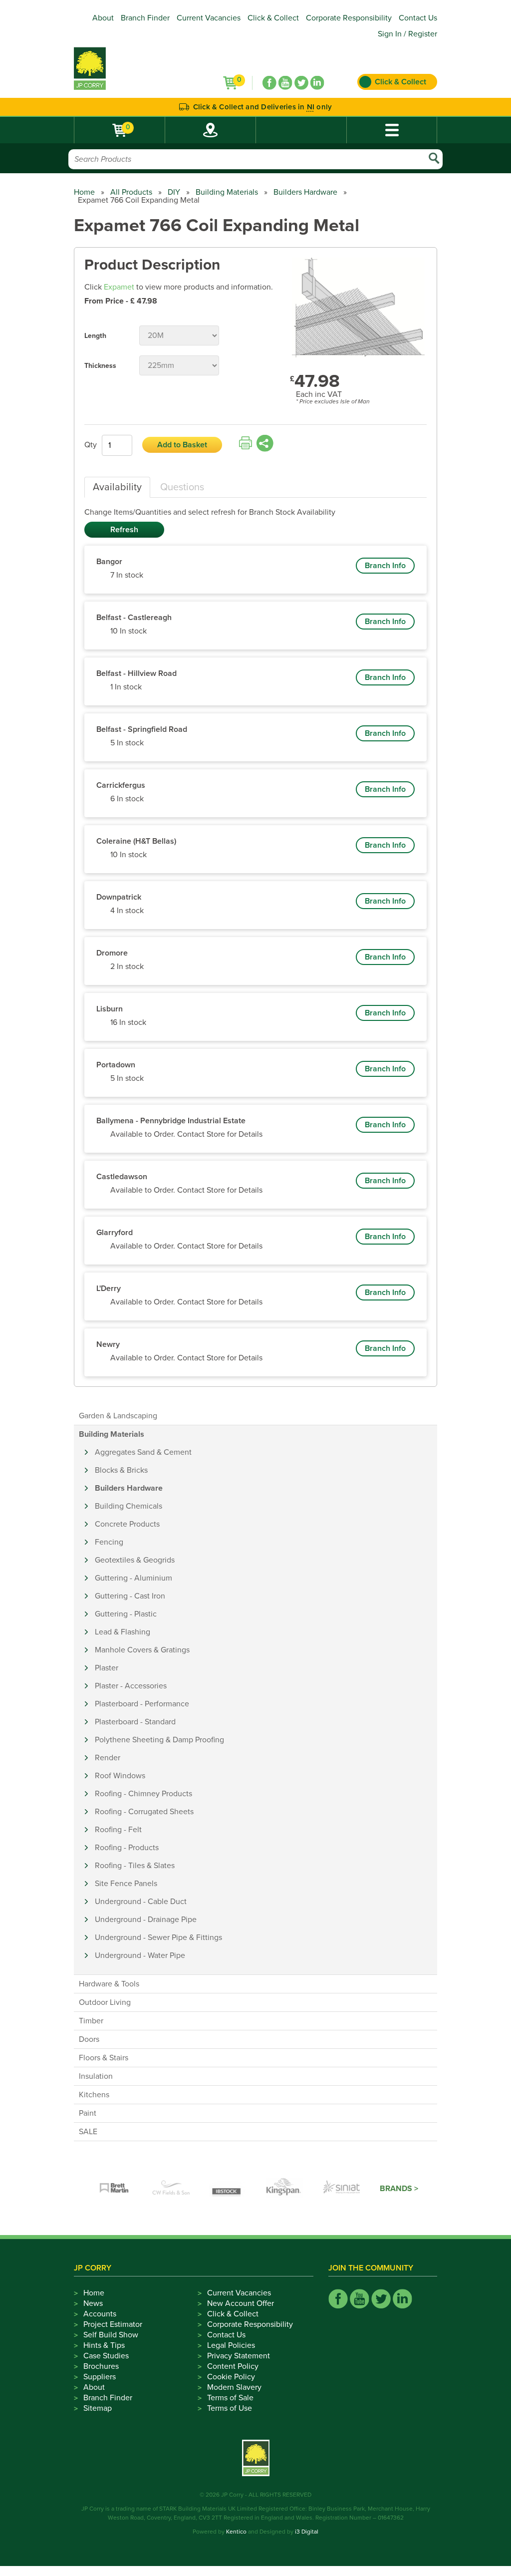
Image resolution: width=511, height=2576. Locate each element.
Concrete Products (127, 1524)
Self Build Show (111, 2335)
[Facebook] (269, 83)
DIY (174, 192)
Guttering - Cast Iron (130, 1596)
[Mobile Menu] (392, 130)
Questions (182, 487)
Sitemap (98, 2408)
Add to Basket (182, 445)
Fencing (109, 1542)
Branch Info (385, 566)
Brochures (101, 2366)
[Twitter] (301, 83)
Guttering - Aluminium (133, 1578)
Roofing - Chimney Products (143, 1794)
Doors (89, 2039)
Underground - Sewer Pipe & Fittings (158, 1937)
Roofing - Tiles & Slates (135, 1866)
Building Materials (227, 192)
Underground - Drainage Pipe (146, 1920)
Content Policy (233, 2366)
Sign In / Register (407, 34)
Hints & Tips (104, 2345)
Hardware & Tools (109, 1984)
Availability (117, 487)
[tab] (117, 487)
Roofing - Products (127, 1848)
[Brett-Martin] (114, 2189)
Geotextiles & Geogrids (135, 1560)
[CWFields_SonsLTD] (171, 2189)
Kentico (236, 2532)
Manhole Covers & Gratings (142, 1650)
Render (108, 1758)
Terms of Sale (230, 2398)
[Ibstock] (228, 2189)
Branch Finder (145, 18)
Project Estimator (113, 2324)
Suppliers (100, 2377)
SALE (88, 2132)
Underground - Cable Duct (141, 1902)
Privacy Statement (239, 2356)
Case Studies (106, 2356)
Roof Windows (120, 1776)
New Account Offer (241, 2303)
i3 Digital (307, 2532)
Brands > (399, 2189)
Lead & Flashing (123, 1632)
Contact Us (418, 18)
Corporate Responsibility (349, 18)
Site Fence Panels (126, 1884)
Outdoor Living (105, 2002)
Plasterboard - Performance (142, 1704)
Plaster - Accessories (131, 1686)
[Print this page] (246, 443)
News (93, 2303)
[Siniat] (342, 2189)
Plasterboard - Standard (135, 1722)
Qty (91, 445)
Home (84, 192)
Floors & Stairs (104, 2058)
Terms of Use (230, 2408)
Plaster (107, 1668)
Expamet (119, 287)
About (103, 18)
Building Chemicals (128, 1506)
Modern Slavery (234, 2387)
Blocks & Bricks (121, 1470)
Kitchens (94, 2095)
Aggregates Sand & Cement (143, 1452)
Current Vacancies (209, 18)
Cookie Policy (231, 2377)
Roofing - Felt (118, 1830)
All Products (131, 192)
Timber (91, 2021)
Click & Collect (273, 18)
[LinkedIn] (317, 83)
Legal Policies (231, 2345)
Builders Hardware (305, 192)
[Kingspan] (285, 2189)
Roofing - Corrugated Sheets (144, 1812)
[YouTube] (285, 83)
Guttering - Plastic (126, 1614)
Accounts (100, 2314)
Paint (88, 2113)
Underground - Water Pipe (140, 1955)
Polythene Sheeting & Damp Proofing (159, 1740)
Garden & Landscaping (118, 1416)
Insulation (96, 2076)
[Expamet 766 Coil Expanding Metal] (358, 308)
